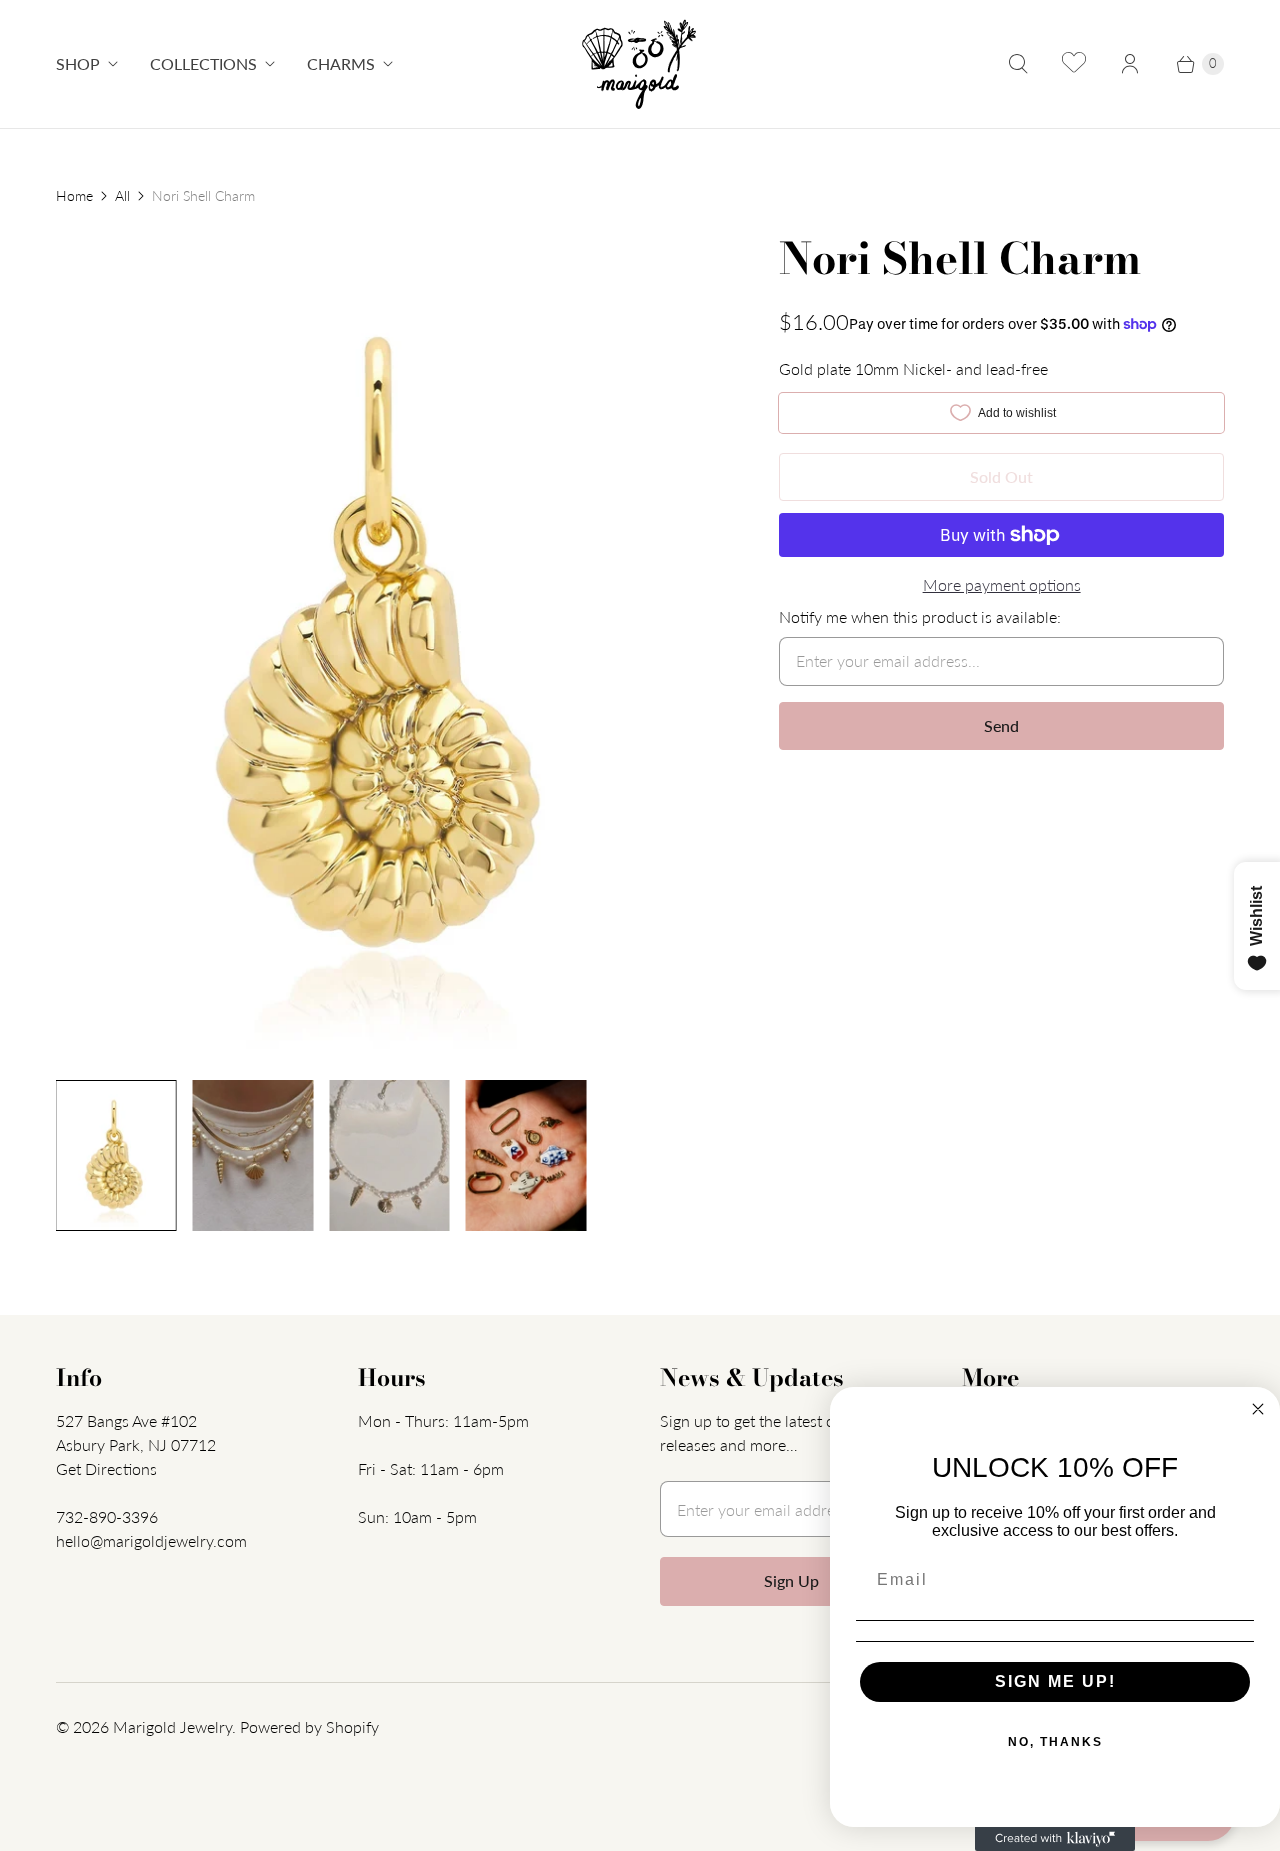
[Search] (1018, 64)
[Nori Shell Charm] (389, 647)
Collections (203, 63)
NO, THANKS (1055, 1742)
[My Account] (1130, 64)
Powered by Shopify (309, 1726)
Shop (78, 63)
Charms (341, 63)
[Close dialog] (1258, 1409)
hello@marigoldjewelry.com (151, 1540)
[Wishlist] (1074, 64)
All (122, 195)
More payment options (1002, 584)
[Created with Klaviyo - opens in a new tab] (1055, 1839)
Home (74, 195)
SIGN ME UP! (1055, 1681)
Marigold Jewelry (172, 1726)
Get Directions (106, 1468)
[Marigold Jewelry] (640, 64)
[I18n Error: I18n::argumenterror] (116, 1155)
